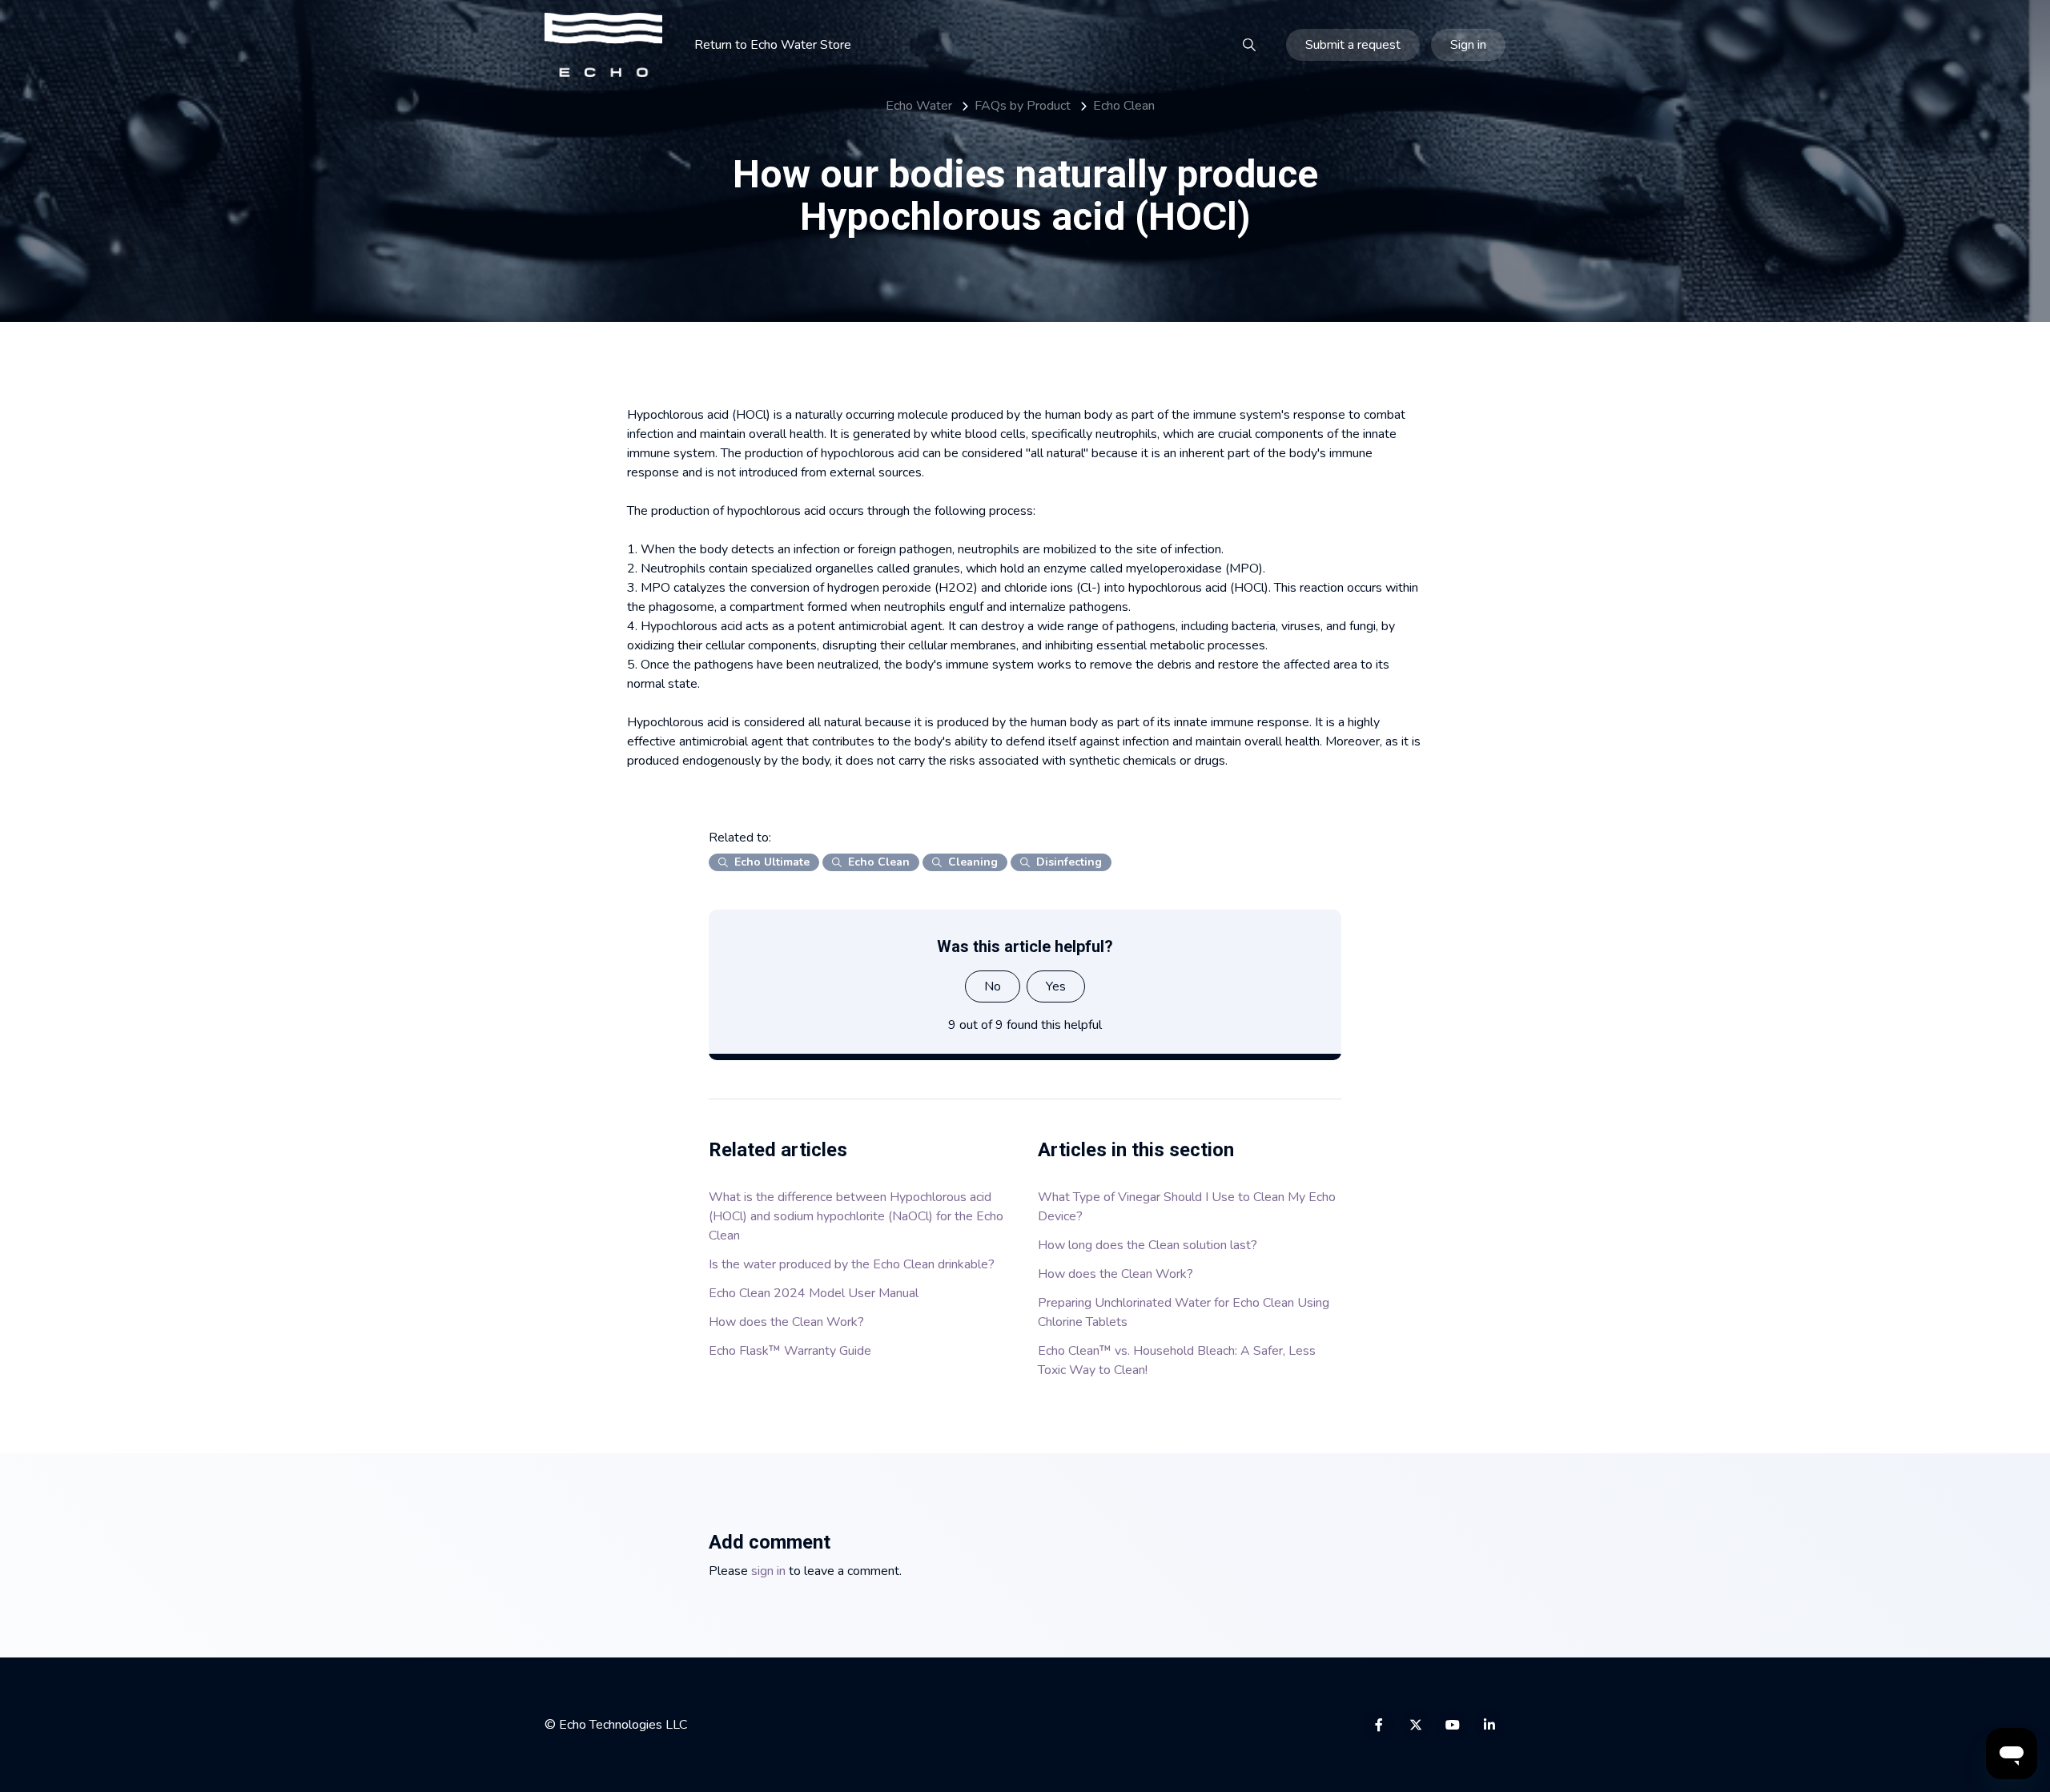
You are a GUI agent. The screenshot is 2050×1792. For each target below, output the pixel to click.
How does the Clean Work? (786, 1322)
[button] (1249, 45)
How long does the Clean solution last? (1148, 1245)
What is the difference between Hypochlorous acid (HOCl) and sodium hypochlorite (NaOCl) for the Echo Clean (856, 1216)
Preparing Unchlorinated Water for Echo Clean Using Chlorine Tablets (1184, 1312)
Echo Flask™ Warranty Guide (790, 1351)
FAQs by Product (1023, 106)
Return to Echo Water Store (773, 45)
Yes (1056, 986)
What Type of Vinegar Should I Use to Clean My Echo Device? (1187, 1207)
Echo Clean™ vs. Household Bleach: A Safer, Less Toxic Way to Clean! (1177, 1360)
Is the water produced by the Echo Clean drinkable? (852, 1264)
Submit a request (1353, 45)
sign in (768, 1571)
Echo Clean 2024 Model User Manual (814, 1293)
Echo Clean (1124, 106)
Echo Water (919, 106)
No (993, 986)
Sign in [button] (1468, 45)
